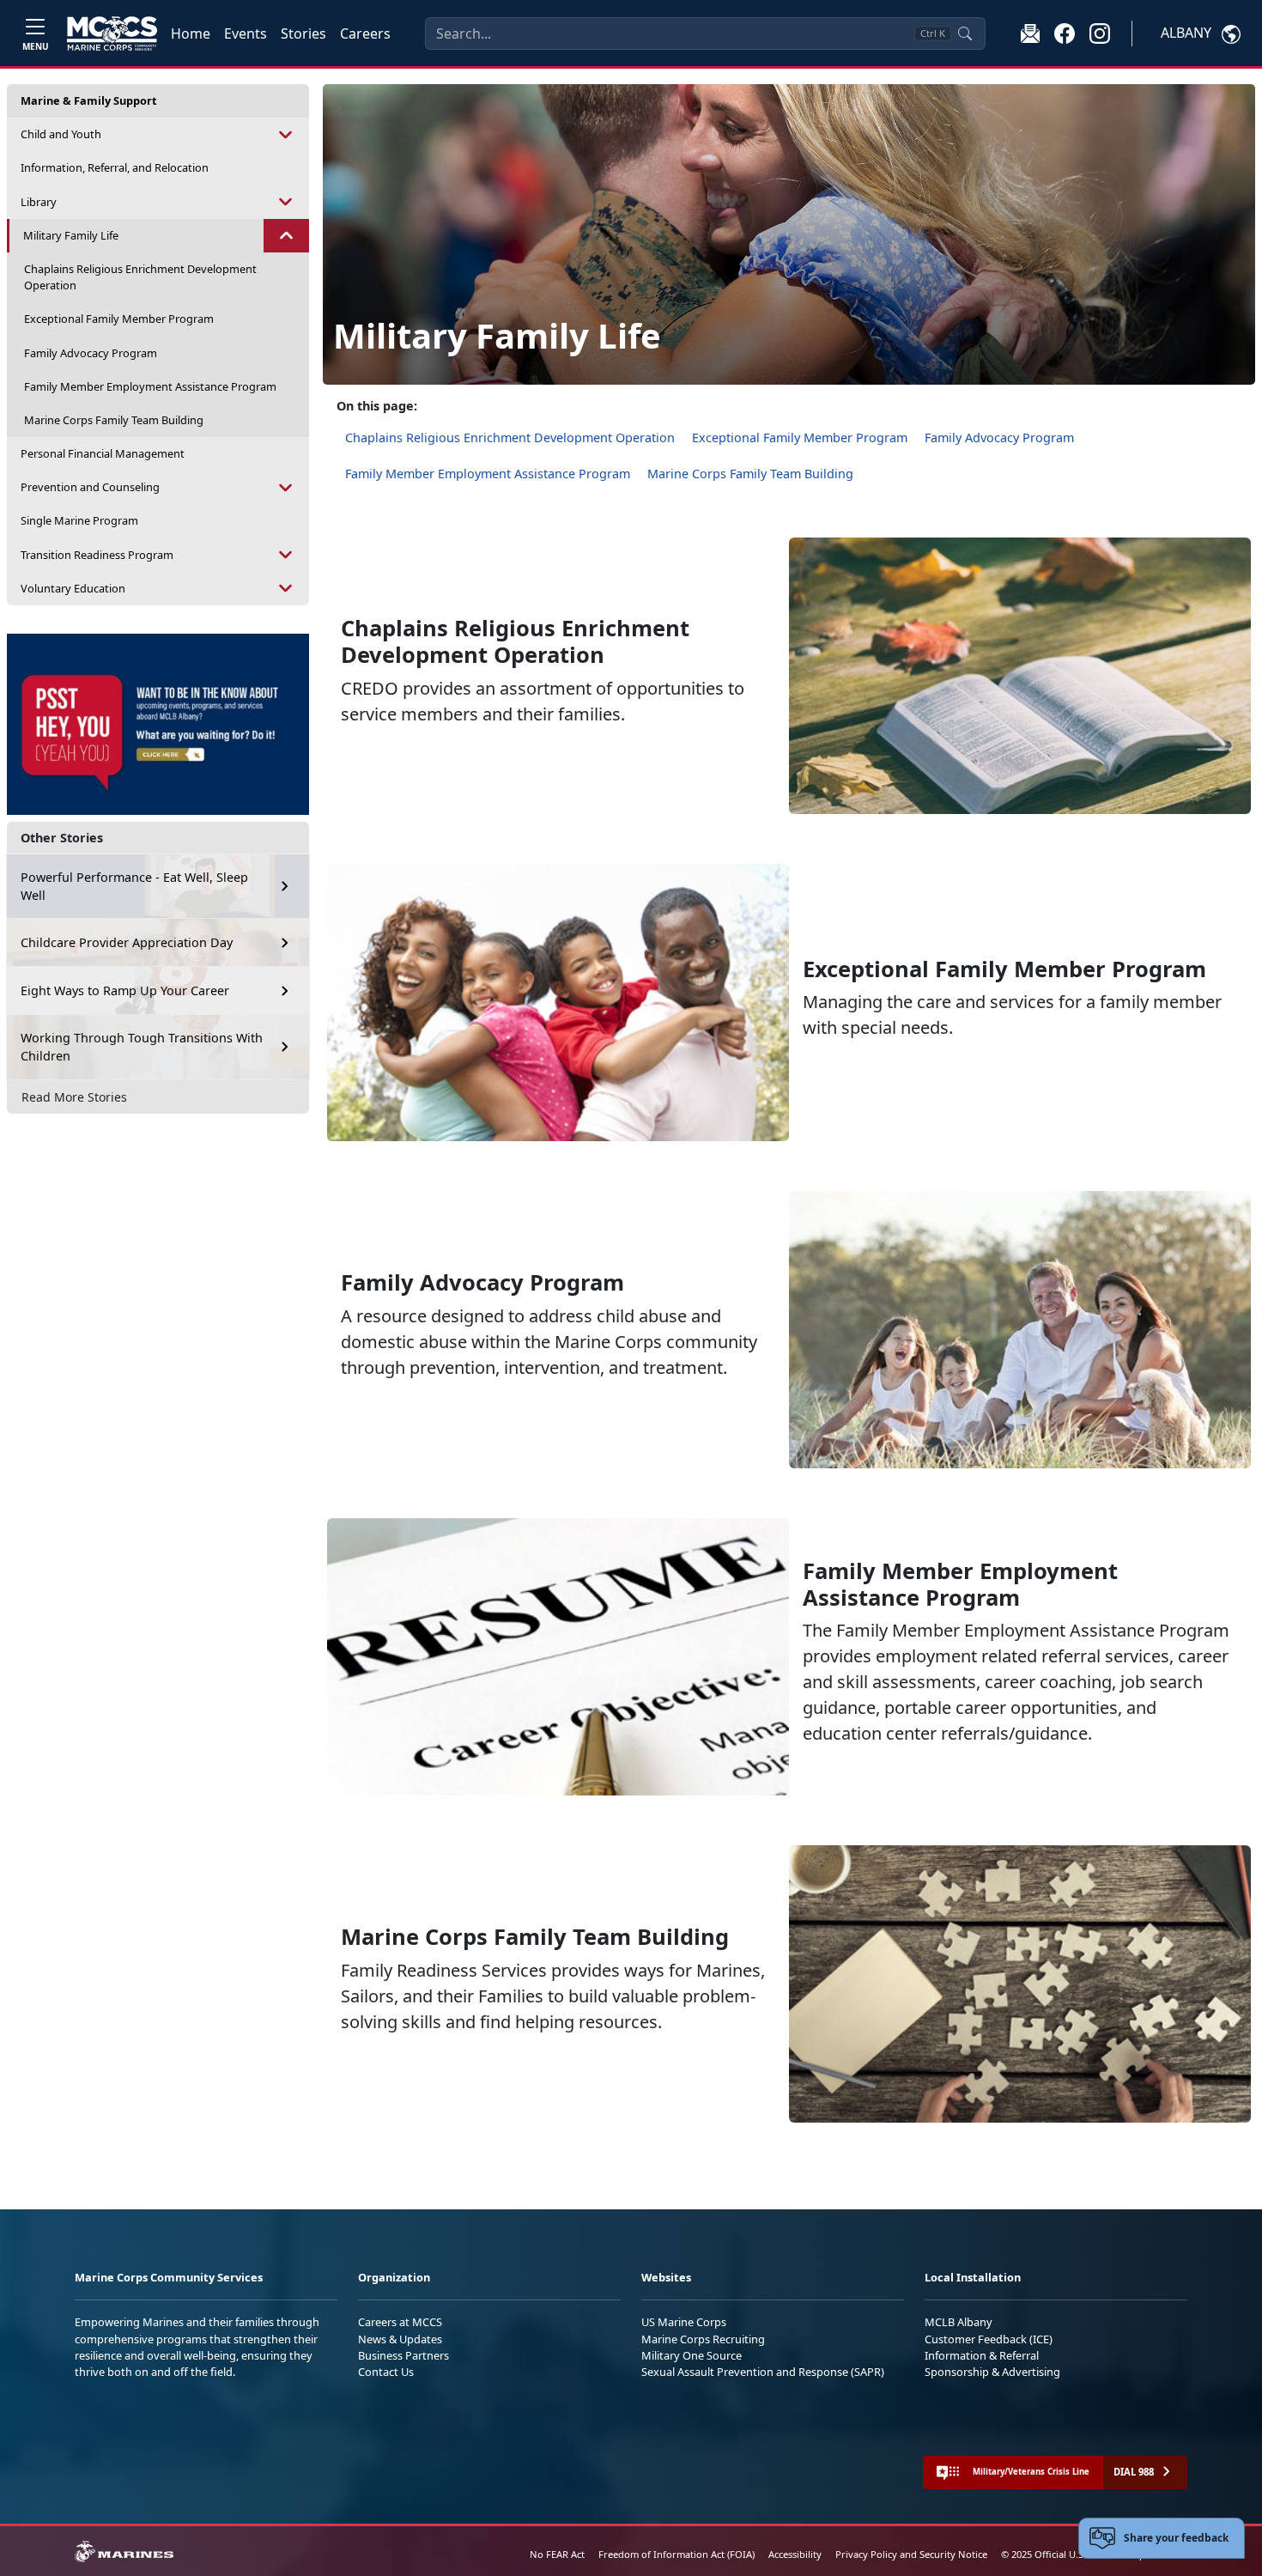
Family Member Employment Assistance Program (150, 386)
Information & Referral (982, 2355)
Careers (365, 33)
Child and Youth (61, 134)
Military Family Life (71, 235)
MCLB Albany (959, 2322)
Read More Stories (74, 1097)
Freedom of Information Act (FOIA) (677, 2554)
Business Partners (403, 2355)
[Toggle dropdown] (286, 134)
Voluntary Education (73, 588)
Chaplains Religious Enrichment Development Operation (140, 277)
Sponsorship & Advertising (992, 2372)
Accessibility (795, 2554)
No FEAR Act (557, 2554)
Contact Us (386, 2372)
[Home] (112, 33)
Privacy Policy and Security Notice (911, 2554)
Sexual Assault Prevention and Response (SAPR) (763, 2372)
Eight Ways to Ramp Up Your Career (125, 990)
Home (191, 33)
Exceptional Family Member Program (119, 319)
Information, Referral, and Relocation (115, 167)
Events (246, 33)
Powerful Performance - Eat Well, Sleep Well (134, 887)
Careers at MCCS (400, 2322)
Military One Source (692, 2355)
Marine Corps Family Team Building (114, 420)
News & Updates (400, 2339)
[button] (1065, 33)
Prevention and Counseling (90, 487)
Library (39, 202)
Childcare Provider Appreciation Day (127, 942)
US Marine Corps (684, 2322)
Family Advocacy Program (91, 353)
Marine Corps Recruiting (703, 2339)
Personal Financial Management (103, 453)
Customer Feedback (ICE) (989, 2339)
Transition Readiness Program (97, 555)
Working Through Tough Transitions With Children (142, 1047)
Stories (303, 33)
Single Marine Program (79, 520)
